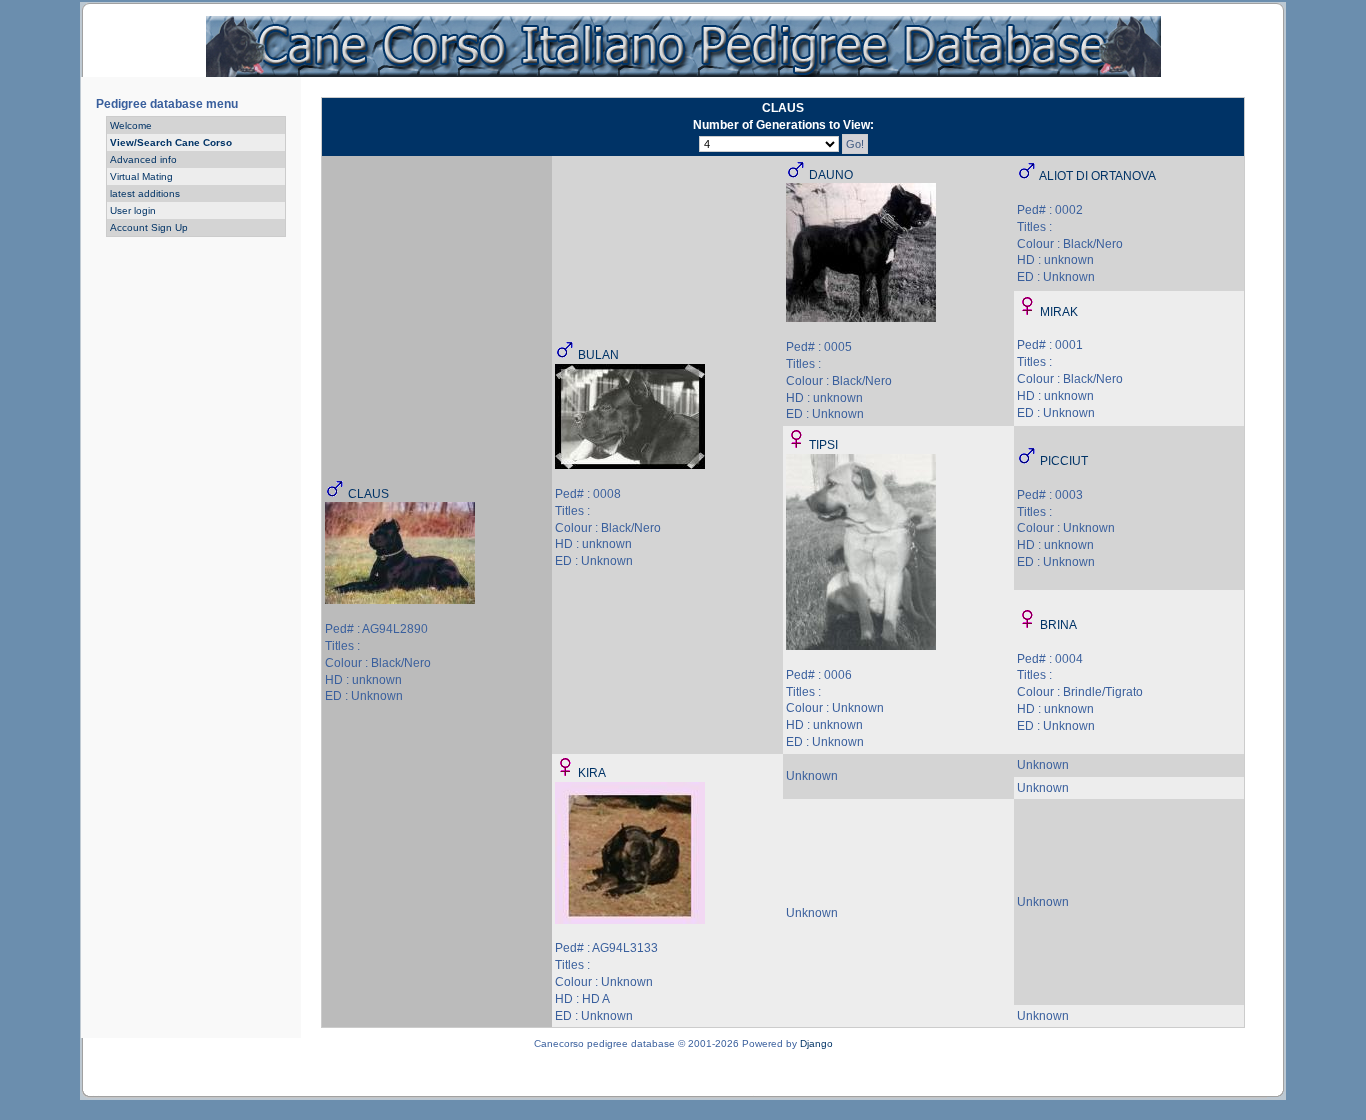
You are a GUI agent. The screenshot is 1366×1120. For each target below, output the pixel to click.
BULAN (598, 355)
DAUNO (831, 175)
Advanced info (143, 159)
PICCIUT (1064, 461)
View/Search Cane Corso (171, 142)
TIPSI (823, 445)
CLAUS (368, 494)
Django (816, 1043)
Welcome (131, 125)
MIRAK (1059, 312)
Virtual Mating (141, 176)
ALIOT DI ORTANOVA (1097, 176)
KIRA (592, 773)
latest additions (145, 193)
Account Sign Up (149, 227)
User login (133, 210)
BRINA (1058, 625)
